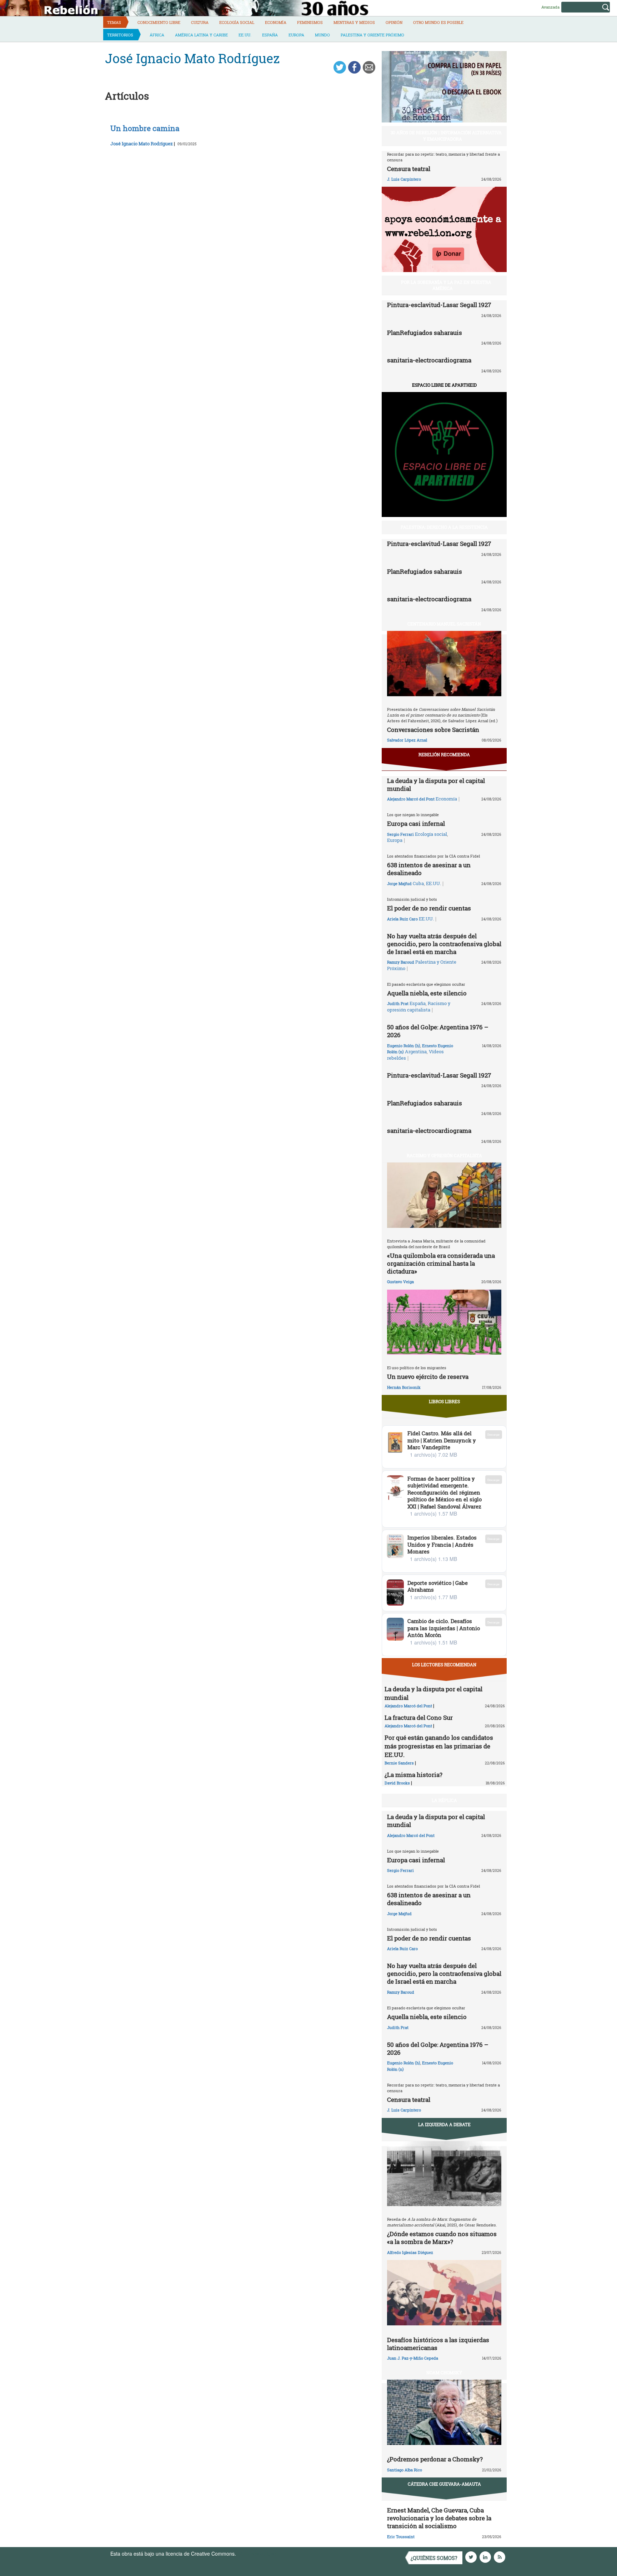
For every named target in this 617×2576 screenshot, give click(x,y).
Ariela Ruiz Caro (402, 919)
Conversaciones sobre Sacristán (433, 730)
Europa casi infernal (416, 823)
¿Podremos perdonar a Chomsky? (435, 2459)
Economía (276, 22)
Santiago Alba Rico (405, 2470)
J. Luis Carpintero (404, 179)
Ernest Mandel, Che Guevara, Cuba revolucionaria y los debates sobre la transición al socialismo (439, 2518)
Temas (114, 22)
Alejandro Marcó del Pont (411, 799)
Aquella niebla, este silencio (427, 993)
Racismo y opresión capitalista (419, 1006)
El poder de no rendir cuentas (429, 908)
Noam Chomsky (444, 2372)
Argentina (416, 1051)
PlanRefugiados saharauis (425, 333)
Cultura (200, 22)
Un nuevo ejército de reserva (428, 1377)
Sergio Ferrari (400, 834)
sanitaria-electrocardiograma (429, 360)
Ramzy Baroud (401, 962)
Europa (296, 35)
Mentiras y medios (354, 22)
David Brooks (397, 1783)
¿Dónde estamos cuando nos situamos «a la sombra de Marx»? (442, 2238)
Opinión (394, 22)
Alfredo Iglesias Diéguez (410, 2252)
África (157, 35)
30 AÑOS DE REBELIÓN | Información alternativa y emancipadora (446, 135)
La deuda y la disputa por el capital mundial (436, 785)
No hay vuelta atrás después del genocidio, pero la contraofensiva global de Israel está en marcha (444, 944)
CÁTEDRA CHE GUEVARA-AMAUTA (444, 2484)
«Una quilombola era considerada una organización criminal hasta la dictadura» (441, 1263)
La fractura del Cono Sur (419, 1718)
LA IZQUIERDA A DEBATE (444, 2124)
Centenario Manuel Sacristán (444, 624)
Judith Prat (398, 1003)
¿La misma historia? (413, 1775)
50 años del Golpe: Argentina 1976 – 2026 (438, 1031)
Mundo (322, 35)
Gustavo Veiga (400, 1282)
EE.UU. (245, 35)
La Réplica (444, 1800)
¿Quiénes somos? (434, 2558)
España (270, 35)
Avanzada (550, 7)
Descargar (494, 1434)
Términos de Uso (257, 2554)
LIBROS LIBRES (444, 1401)
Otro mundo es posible (438, 22)
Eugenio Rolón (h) (404, 1046)
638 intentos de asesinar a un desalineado (429, 869)
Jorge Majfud (399, 883)
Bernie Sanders (399, 1763)
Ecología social (237, 22)
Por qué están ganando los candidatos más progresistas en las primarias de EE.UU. (439, 1746)
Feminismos (310, 22)
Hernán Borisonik (404, 1387)
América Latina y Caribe (201, 35)
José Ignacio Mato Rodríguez (142, 144)
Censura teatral (409, 169)
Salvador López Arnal (407, 740)
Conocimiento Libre (159, 22)
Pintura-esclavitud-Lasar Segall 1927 (439, 305)
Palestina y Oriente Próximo (372, 35)
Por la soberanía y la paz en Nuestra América (446, 285)
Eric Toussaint (401, 2537)
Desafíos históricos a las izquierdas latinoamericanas (438, 2344)
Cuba (418, 883)
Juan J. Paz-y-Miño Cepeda (413, 2358)
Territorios (120, 35)
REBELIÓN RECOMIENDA (444, 754)
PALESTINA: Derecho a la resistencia (444, 527)
